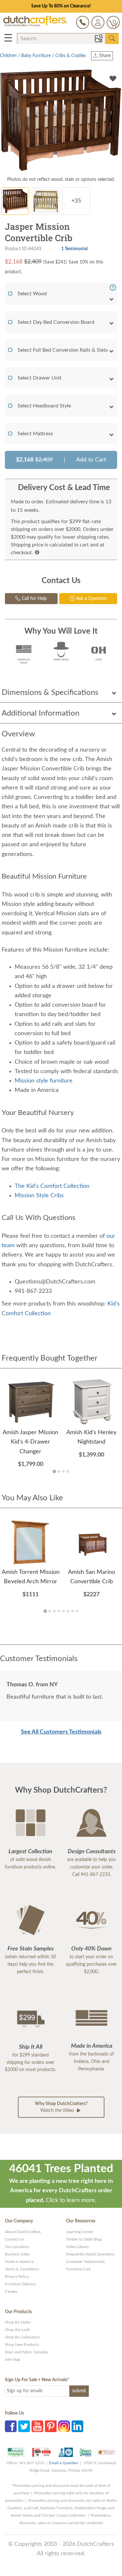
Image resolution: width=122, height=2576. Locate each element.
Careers (11, 2291)
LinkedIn (77, 2426)
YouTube (37, 2426)
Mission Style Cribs (39, 1196)
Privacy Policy (17, 2277)
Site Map (13, 2359)
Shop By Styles (18, 2322)
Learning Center (80, 2232)
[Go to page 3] (63, 1471)
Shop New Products (22, 2345)
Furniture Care (78, 2269)
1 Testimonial (74, 249)
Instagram (64, 2426)
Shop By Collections (22, 2337)
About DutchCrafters (23, 2232)
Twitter (24, 2426)
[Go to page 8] (77, 1611)
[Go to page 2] (59, 1471)
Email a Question (64, 2463)
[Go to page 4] (68, 1471)
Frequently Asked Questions (90, 2254)
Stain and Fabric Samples (26, 2352)
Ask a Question (91, 599)
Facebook (11, 2426)
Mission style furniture (44, 1081)
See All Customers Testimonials (61, 1732)
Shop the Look (17, 2330)
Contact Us (14, 2239)
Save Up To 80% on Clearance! (61, 6)
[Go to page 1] (54, 1471)
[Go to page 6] (68, 1611)
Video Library (77, 2247)
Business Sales (17, 2254)
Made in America (19, 2262)
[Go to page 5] (63, 1611)
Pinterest (51, 2426)
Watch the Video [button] (61, 2107)
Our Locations (17, 2247)
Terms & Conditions (22, 2269)
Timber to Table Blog (84, 2239)
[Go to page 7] (73, 1611)
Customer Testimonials (85, 2262)
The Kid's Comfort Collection (52, 1186)
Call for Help (34, 599)
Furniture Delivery (20, 2284)
